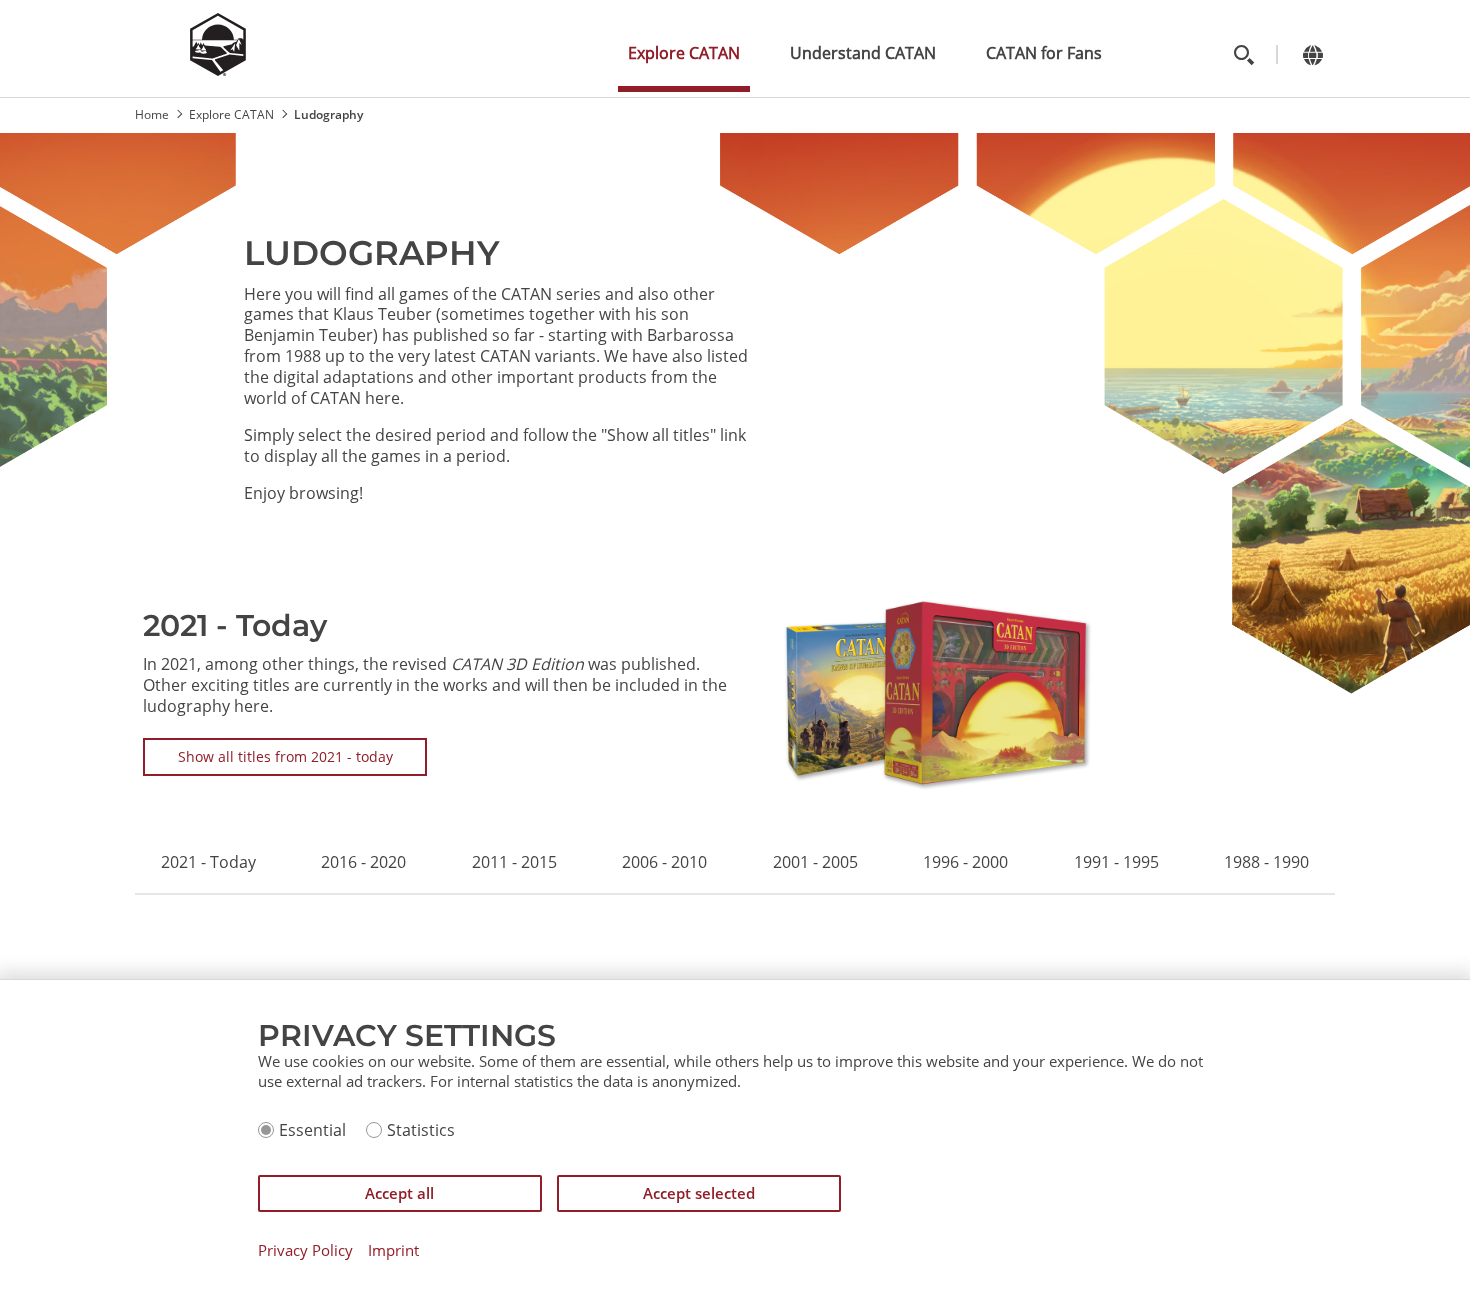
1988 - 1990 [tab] (1266, 862)
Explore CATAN (684, 53)
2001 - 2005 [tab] (815, 862)
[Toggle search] (1243, 54)
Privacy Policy (305, 1250)
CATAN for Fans (1044, 53)
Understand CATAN (863, 53)
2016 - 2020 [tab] (363, 862)
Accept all (399, 1193)
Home (152, 114)
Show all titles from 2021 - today (285, 756)
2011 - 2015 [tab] (514, 862)
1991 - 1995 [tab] (1116, 862)
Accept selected (699, 1193)
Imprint (393, 1250)
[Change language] (1312, 54)
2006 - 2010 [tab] (664, 862)
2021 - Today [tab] (208, 862)
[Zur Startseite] (218, 70)
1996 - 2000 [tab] (965, 862)
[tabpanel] (735, 693)
